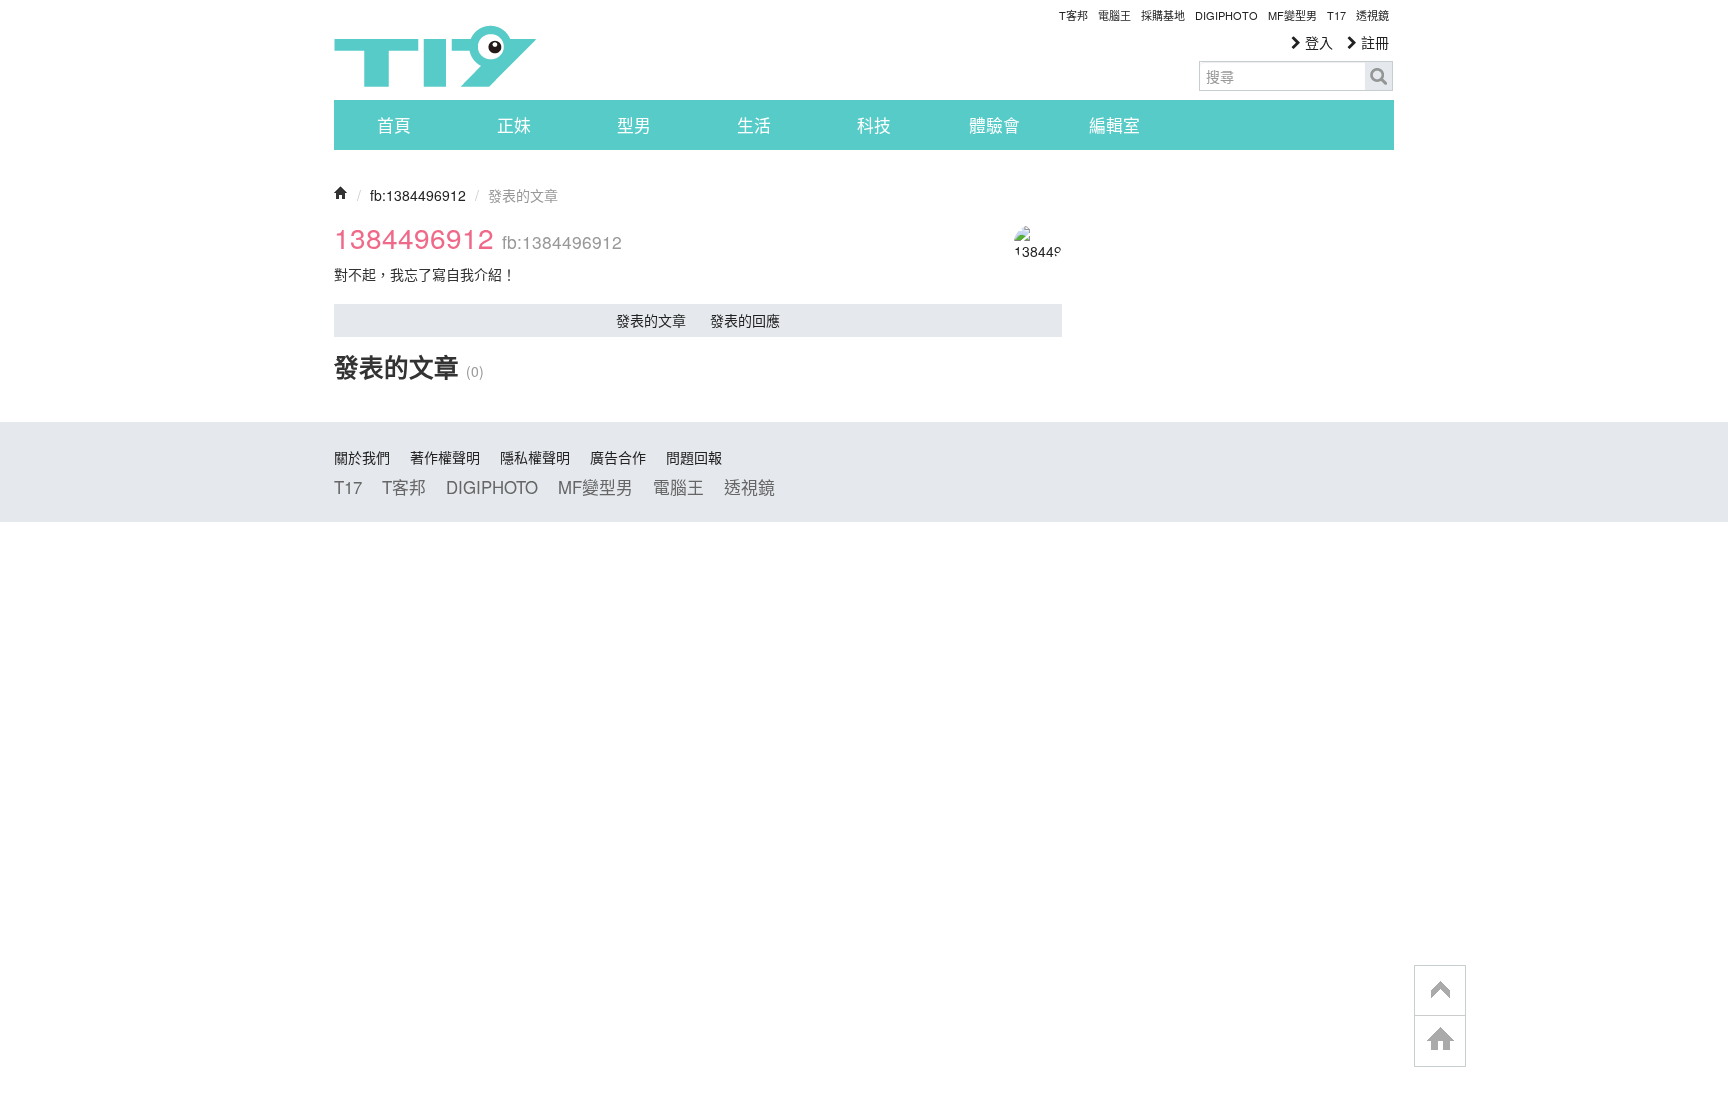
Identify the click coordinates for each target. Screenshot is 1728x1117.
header (1440, 991)
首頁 (394, 125)
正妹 (514, 125)
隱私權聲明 (535, 457)
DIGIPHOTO (1226, 15)
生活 (754, 125)
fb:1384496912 (418, 195)
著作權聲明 (445, 457)
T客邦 (1073, 15)
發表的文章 (651, 320)
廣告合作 (618, 457)
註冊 (1373, 42)
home (1440, 1040)
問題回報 (694, 457)
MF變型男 (1292, 15)
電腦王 (1114, 15)
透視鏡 (1372, 15)
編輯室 (1114, 125)
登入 (1317, 42)
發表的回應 (745, 320)
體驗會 (994, 125)
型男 (634, 125)
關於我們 (362, 457)
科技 (874, 125)
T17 (435, 56)
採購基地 (1163, 15)
